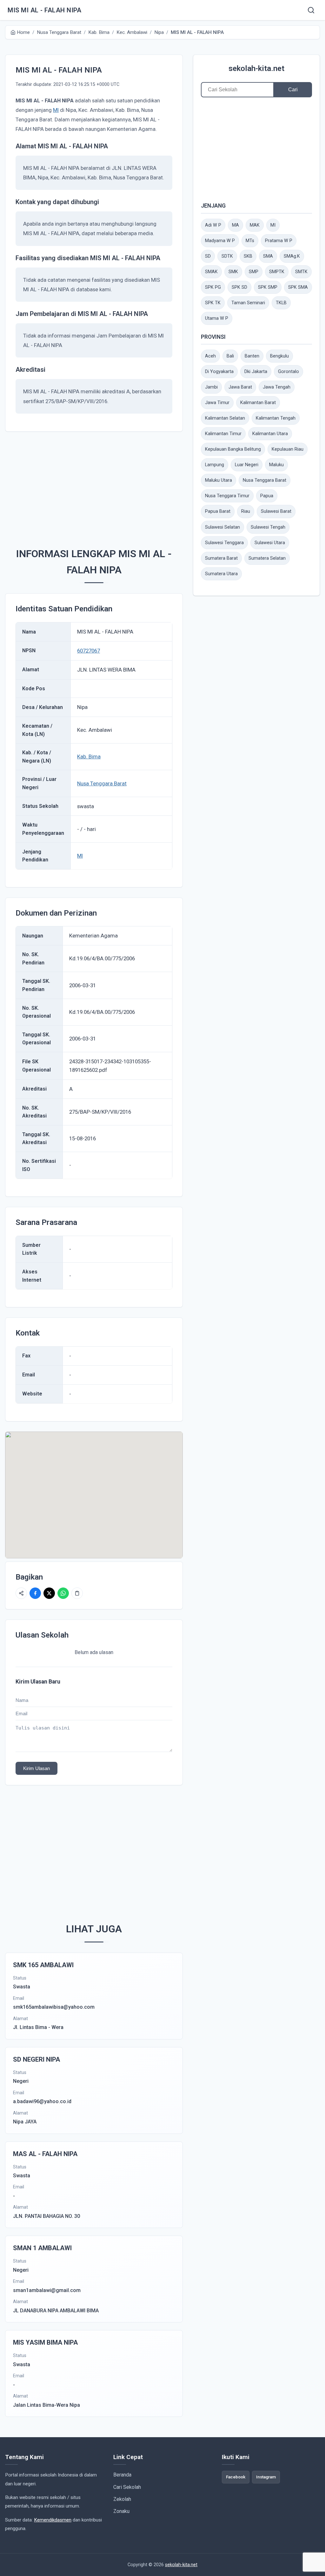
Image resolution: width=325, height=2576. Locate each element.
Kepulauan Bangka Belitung (233, 449)
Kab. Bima (89, 757)
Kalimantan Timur (223, 434)
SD (208, 256)
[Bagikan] (21, 1593)
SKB (248, 256)
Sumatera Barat (221, 558)
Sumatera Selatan (267, 558)
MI (56, 110)
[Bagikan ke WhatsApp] (63, 1593)
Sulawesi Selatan (222, 527)
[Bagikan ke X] (49, 1593)
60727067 (89, 651)
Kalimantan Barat (258, 403)
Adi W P (213, 225)
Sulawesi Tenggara (224, 543)
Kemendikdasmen (53, 2520)
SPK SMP (268, 287)
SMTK (301, 272)
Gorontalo (289, 372)
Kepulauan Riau (288, 449)
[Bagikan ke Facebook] (35, 1593)
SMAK (211, 272)
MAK (255, 225)
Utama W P (217, 318)
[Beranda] (311, 10)
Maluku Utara (219, 480)
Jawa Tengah (277, 387)
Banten (252, 356)
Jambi (211, 387)
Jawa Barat (240, 387)
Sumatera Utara (221, 574)
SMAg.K (292, 256)
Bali (230, 356)
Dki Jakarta (256, 372)
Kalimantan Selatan (225, 418)
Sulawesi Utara (270, 543)
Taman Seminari (248, 303)
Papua (267, 496)
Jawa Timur (217, 403)
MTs (250, 241)
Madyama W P (220, 241)
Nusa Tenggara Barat (102, 783)
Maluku (276, 465)
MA (235, 225)
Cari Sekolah (127, 2487)
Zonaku (121, 2511)
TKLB (281, 303)
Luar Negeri (247, 465)
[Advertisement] (94, 486)
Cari (293, 90)
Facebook (236, 2477)
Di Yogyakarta (219, 372)
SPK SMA (298, 287)
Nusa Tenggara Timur (227, 496)
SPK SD (239, 287)
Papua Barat (218, 511)
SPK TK (213, 303)
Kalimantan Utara (270, 434)
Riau (246, 511)
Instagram (266, 2477)
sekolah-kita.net (256, 68)
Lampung (215, 465)
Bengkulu (279, 356)
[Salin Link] (77, 1593)
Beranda (122, 2475)
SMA (268, 256)
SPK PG (213, 287)
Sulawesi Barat (276, 511)
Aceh (210, 356)
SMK (233, 272)
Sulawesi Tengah (268, 527)
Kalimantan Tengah (276, 418)
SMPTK (277, 272)
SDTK (227, 256)
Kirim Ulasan (36, 1768)
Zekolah (122, 2499)
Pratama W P (279, 241)
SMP (254, 272)
